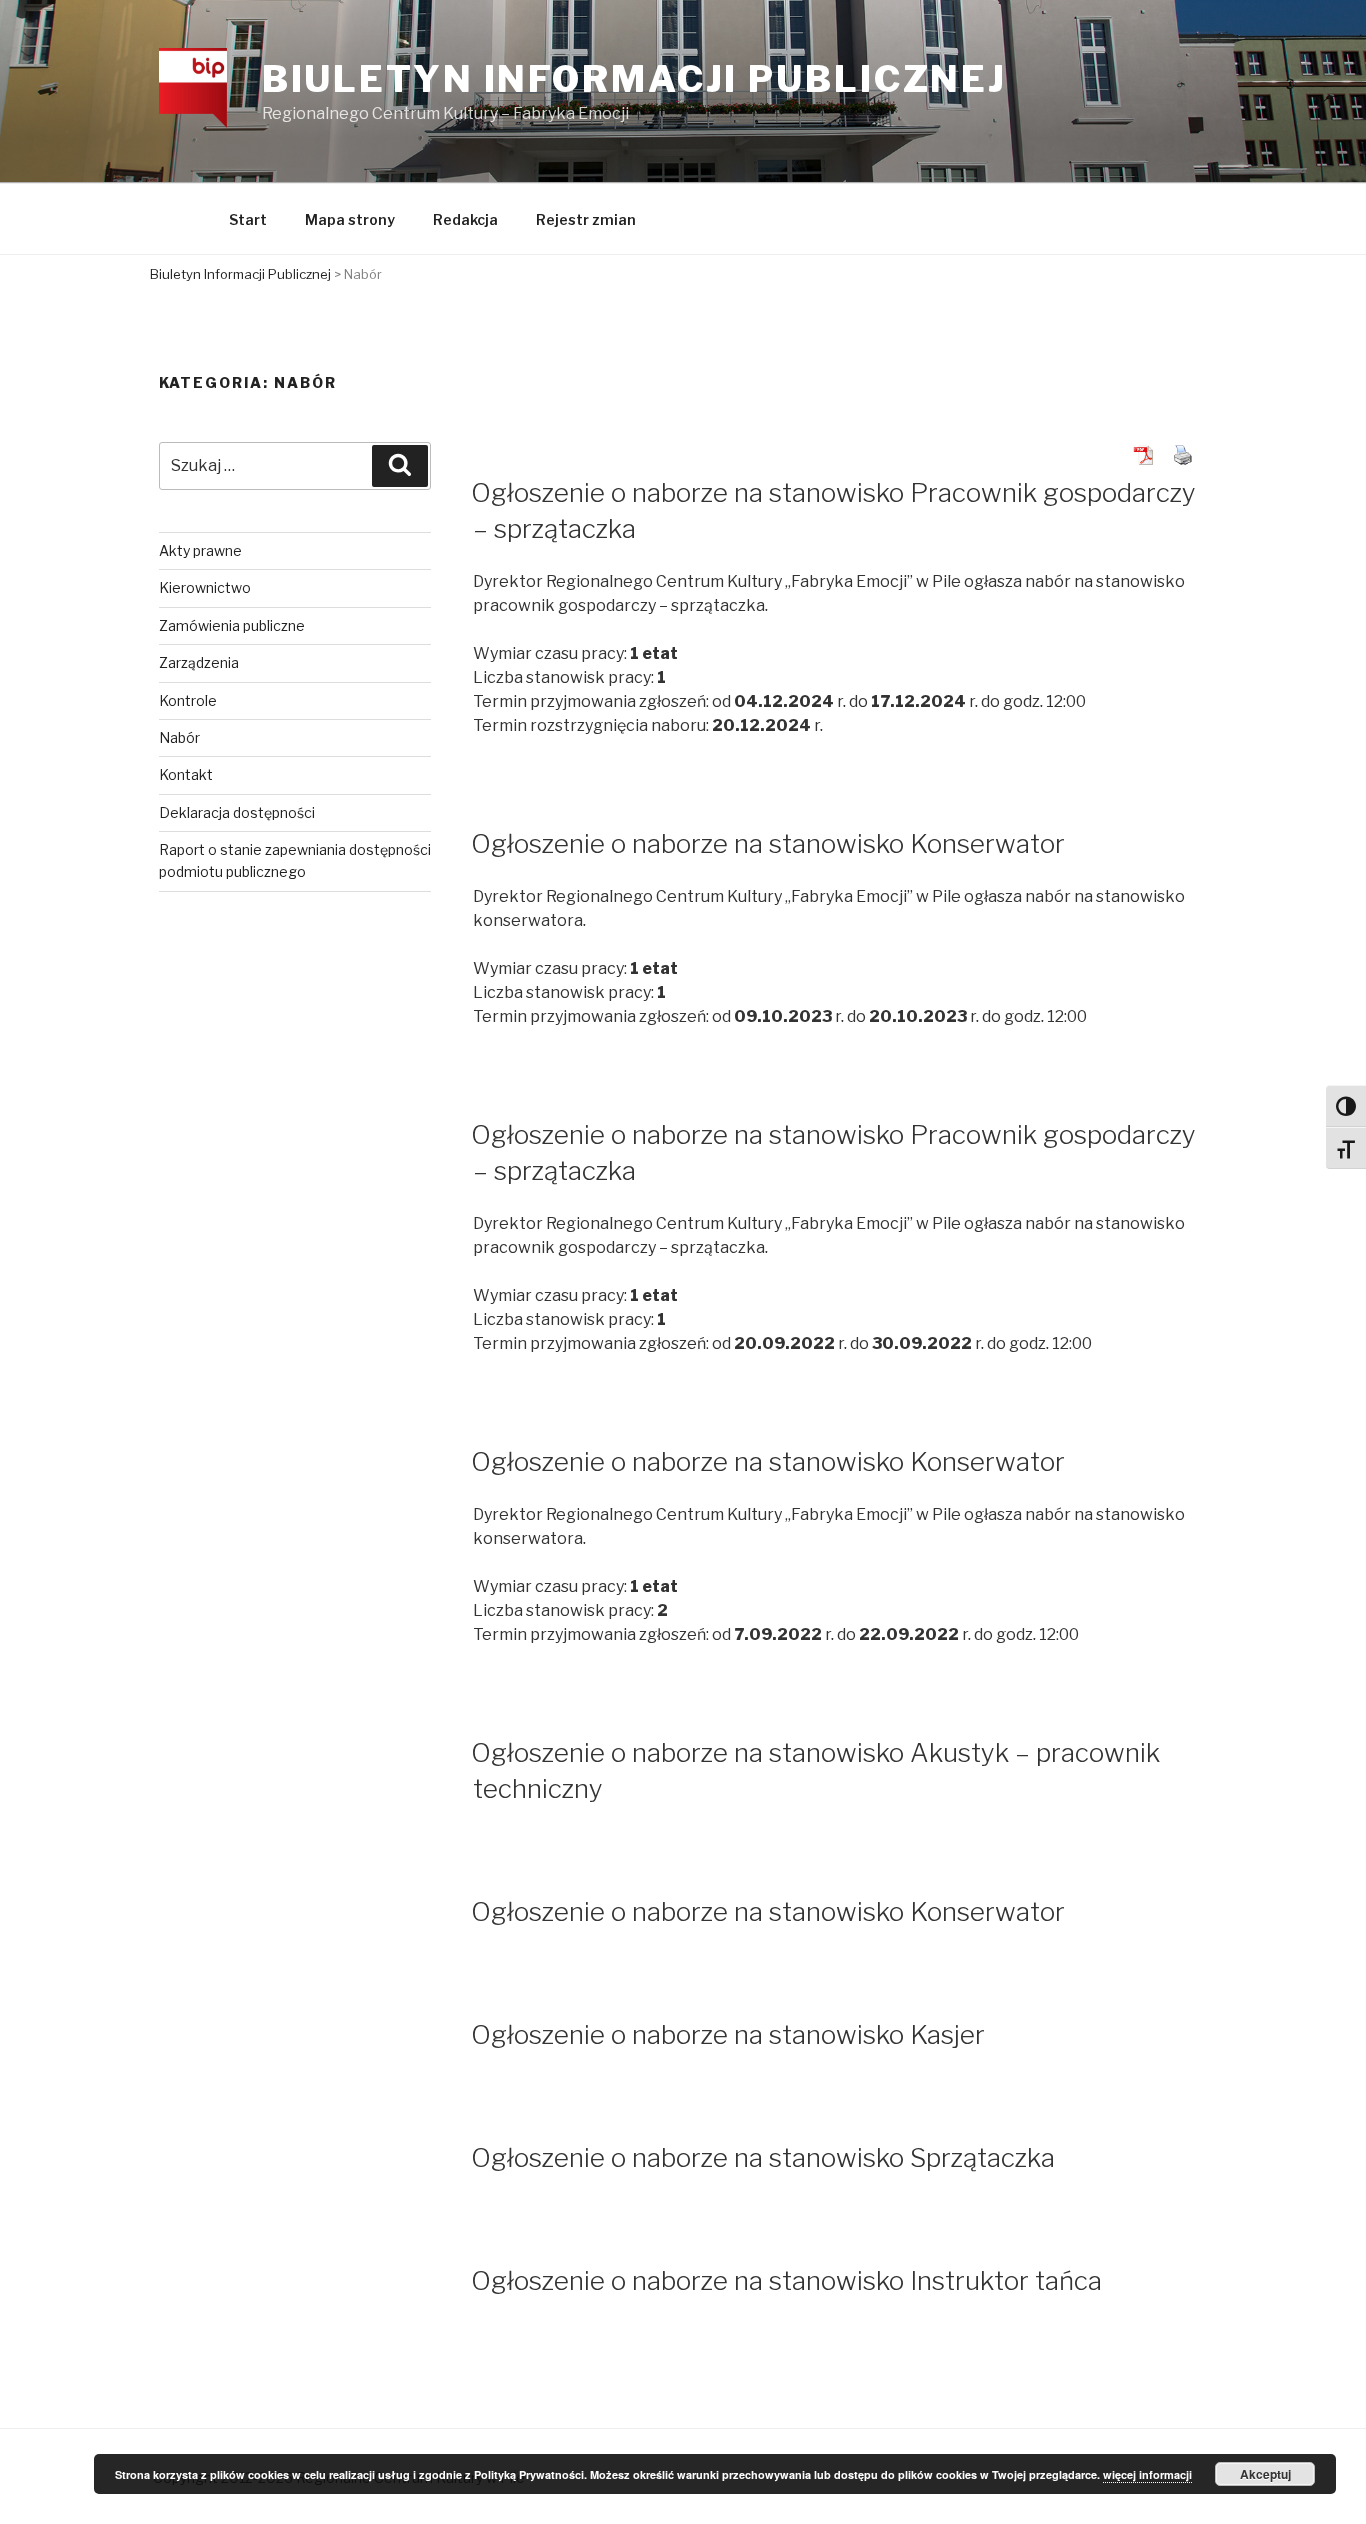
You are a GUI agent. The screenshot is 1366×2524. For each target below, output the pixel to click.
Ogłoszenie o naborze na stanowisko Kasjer (728, 2034)
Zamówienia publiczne (232, 625)
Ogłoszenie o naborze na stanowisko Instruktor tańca (786, 2280)
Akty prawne (200, 550)
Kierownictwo (205, 587)
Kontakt (186, 774)
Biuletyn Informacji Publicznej (634, 79)
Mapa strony (350, 219)
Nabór (179, 737)
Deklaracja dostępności (237, 812)
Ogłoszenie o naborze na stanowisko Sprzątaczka (763, 2157)
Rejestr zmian (586, 219)
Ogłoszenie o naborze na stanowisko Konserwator (768, 843)
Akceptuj (1265, 2474)
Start (248, 219)
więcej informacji (1147, 2474)
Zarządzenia (199, 662)
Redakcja (465, 219)
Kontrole (188, 700)
